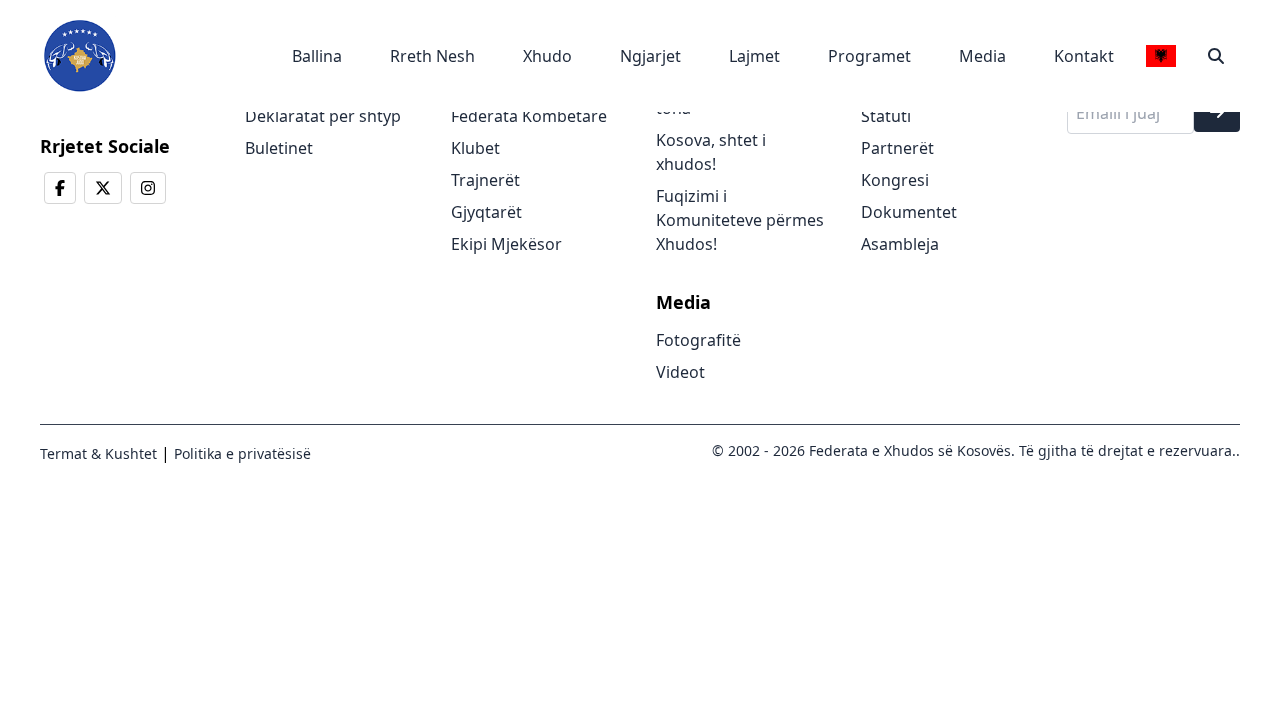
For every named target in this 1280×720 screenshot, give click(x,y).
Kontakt (1084, 56)
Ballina (317, 56)
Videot (680, 372)
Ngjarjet (650, 56)
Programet (869, 56)
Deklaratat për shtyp (323, 116)
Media (982, 56)
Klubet (475, 148)
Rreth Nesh (432, 56)
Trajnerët (485, 180)
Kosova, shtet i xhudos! (711, 152)
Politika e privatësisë (240, 453)
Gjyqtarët (486, 212)
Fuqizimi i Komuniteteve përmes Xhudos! (740, 220)
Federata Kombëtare (529, 116)
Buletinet (279, 148)
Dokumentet (909, 212)
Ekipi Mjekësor (506, 244)
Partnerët (897, 148)
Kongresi (895, 180)
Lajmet (754, 56)
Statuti (886, 116)
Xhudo (547, 56)
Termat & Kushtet (98, 453)
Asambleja (900, 244)
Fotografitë (698, 340)
